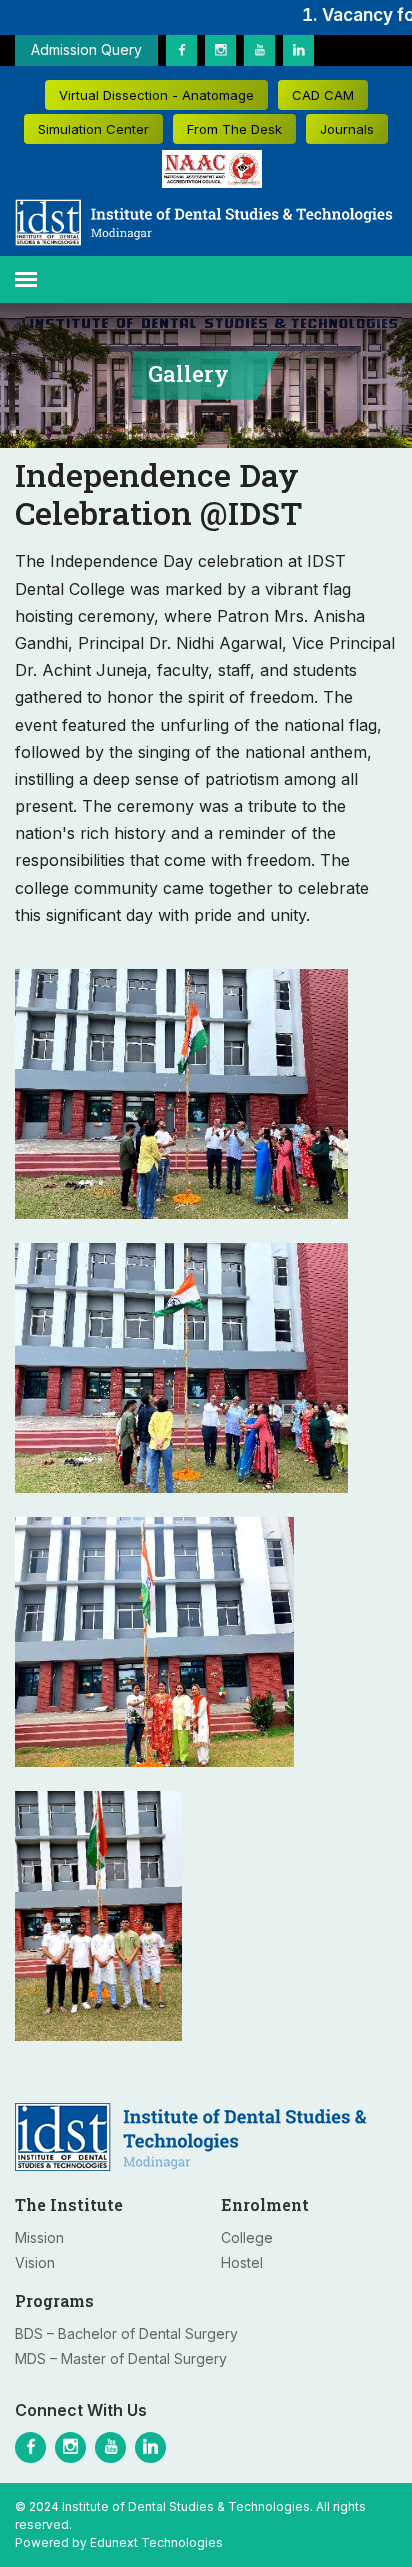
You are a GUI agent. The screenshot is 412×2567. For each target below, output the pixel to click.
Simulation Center (93, 129)
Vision (35, 2262)
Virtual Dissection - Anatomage (156, 95)
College (247, 2237)
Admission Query (86, 49)
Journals (347, 129)
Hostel (242, 2262)
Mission (39, 2237)
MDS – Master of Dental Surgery (121, 2358)
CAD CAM (323, 95)
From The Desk (234, 129)
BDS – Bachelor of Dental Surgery (126, 2333)
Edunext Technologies (156, 2542)
